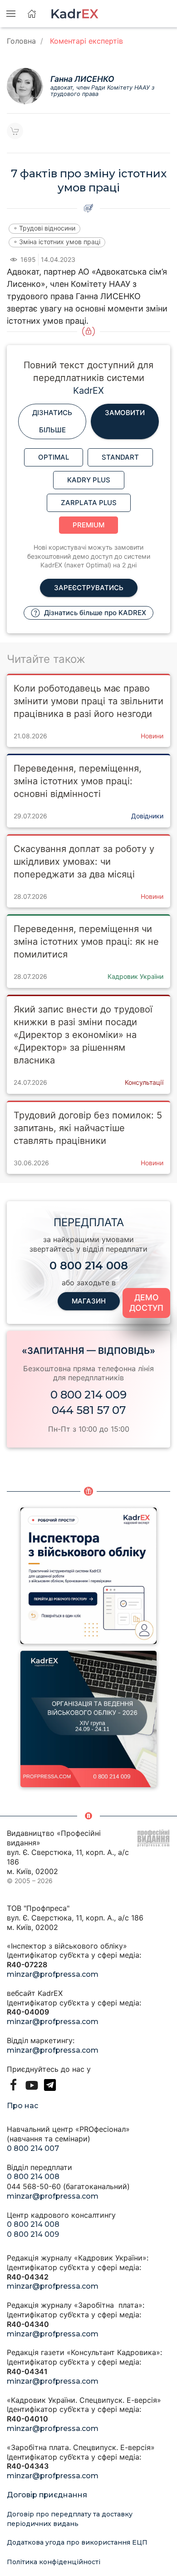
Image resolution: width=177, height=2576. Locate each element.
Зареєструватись (89, 588)
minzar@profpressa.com (53, 1974)
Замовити (125, 413)
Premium (88, 525)
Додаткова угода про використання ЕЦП (77, 2542)
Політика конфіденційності (54, 2562)
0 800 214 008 (33, 2177)
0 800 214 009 (88, 1395)
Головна (21, 41)
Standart (120, 457)
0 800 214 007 (33, 2148)
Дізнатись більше (52, 421)
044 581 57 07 (89, 1410)
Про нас (22, 2106)
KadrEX (88, 391)
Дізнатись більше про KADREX (94, 613)
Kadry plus (89, 480)
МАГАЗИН (89, 1301)
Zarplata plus (89, 503)
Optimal (54, 457)
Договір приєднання (47, 2495)
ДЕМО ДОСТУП (146, 1303)
